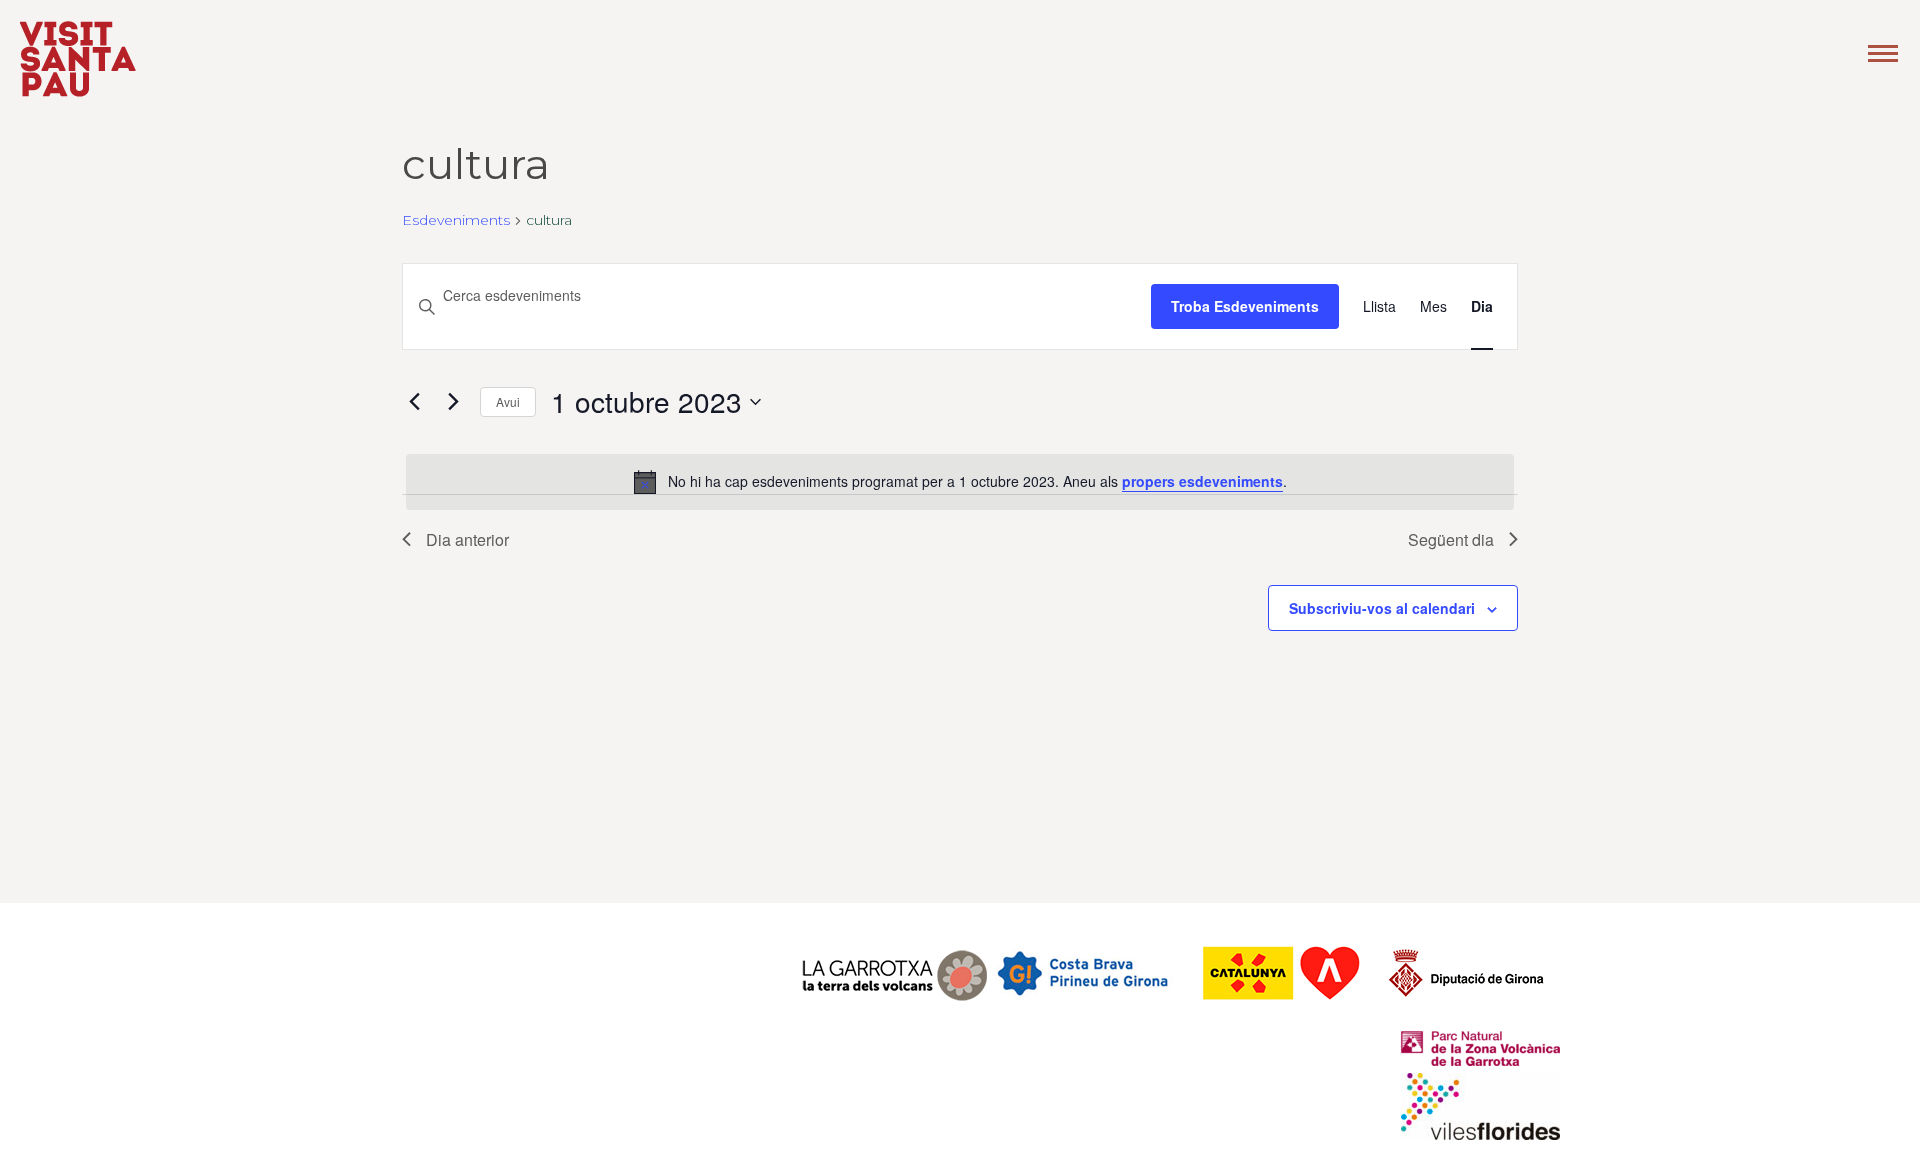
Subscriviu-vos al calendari (1382, 608)
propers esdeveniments (1202, 481)
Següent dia (1451, 539)
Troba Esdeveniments (1245, 306)
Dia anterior (467, 539)
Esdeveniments (456, 220)
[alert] (960, 482)
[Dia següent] (453, 402)
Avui (508, 401)
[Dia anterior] (414, 402)
